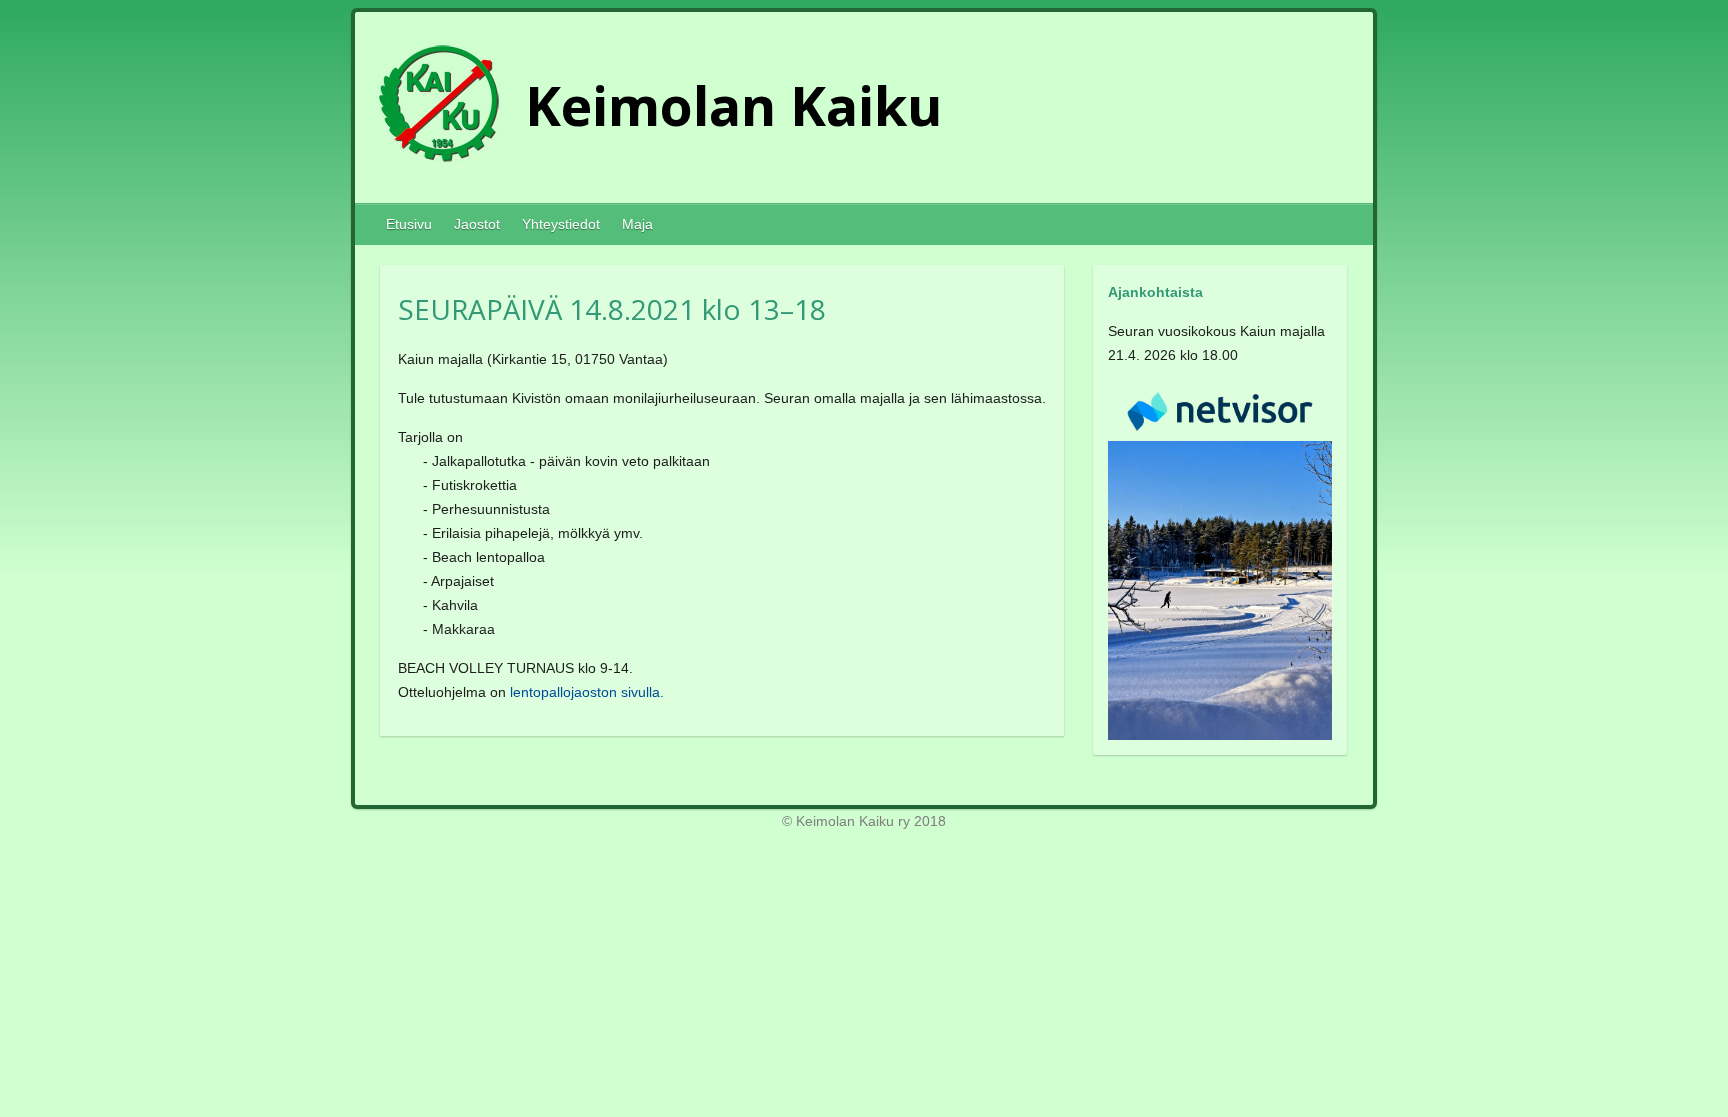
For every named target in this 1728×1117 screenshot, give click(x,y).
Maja (637, 224)
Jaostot (477, 224)
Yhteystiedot (561, 224)
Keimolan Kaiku (733, 105)
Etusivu (409, 224)
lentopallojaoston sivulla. (587, 692)
